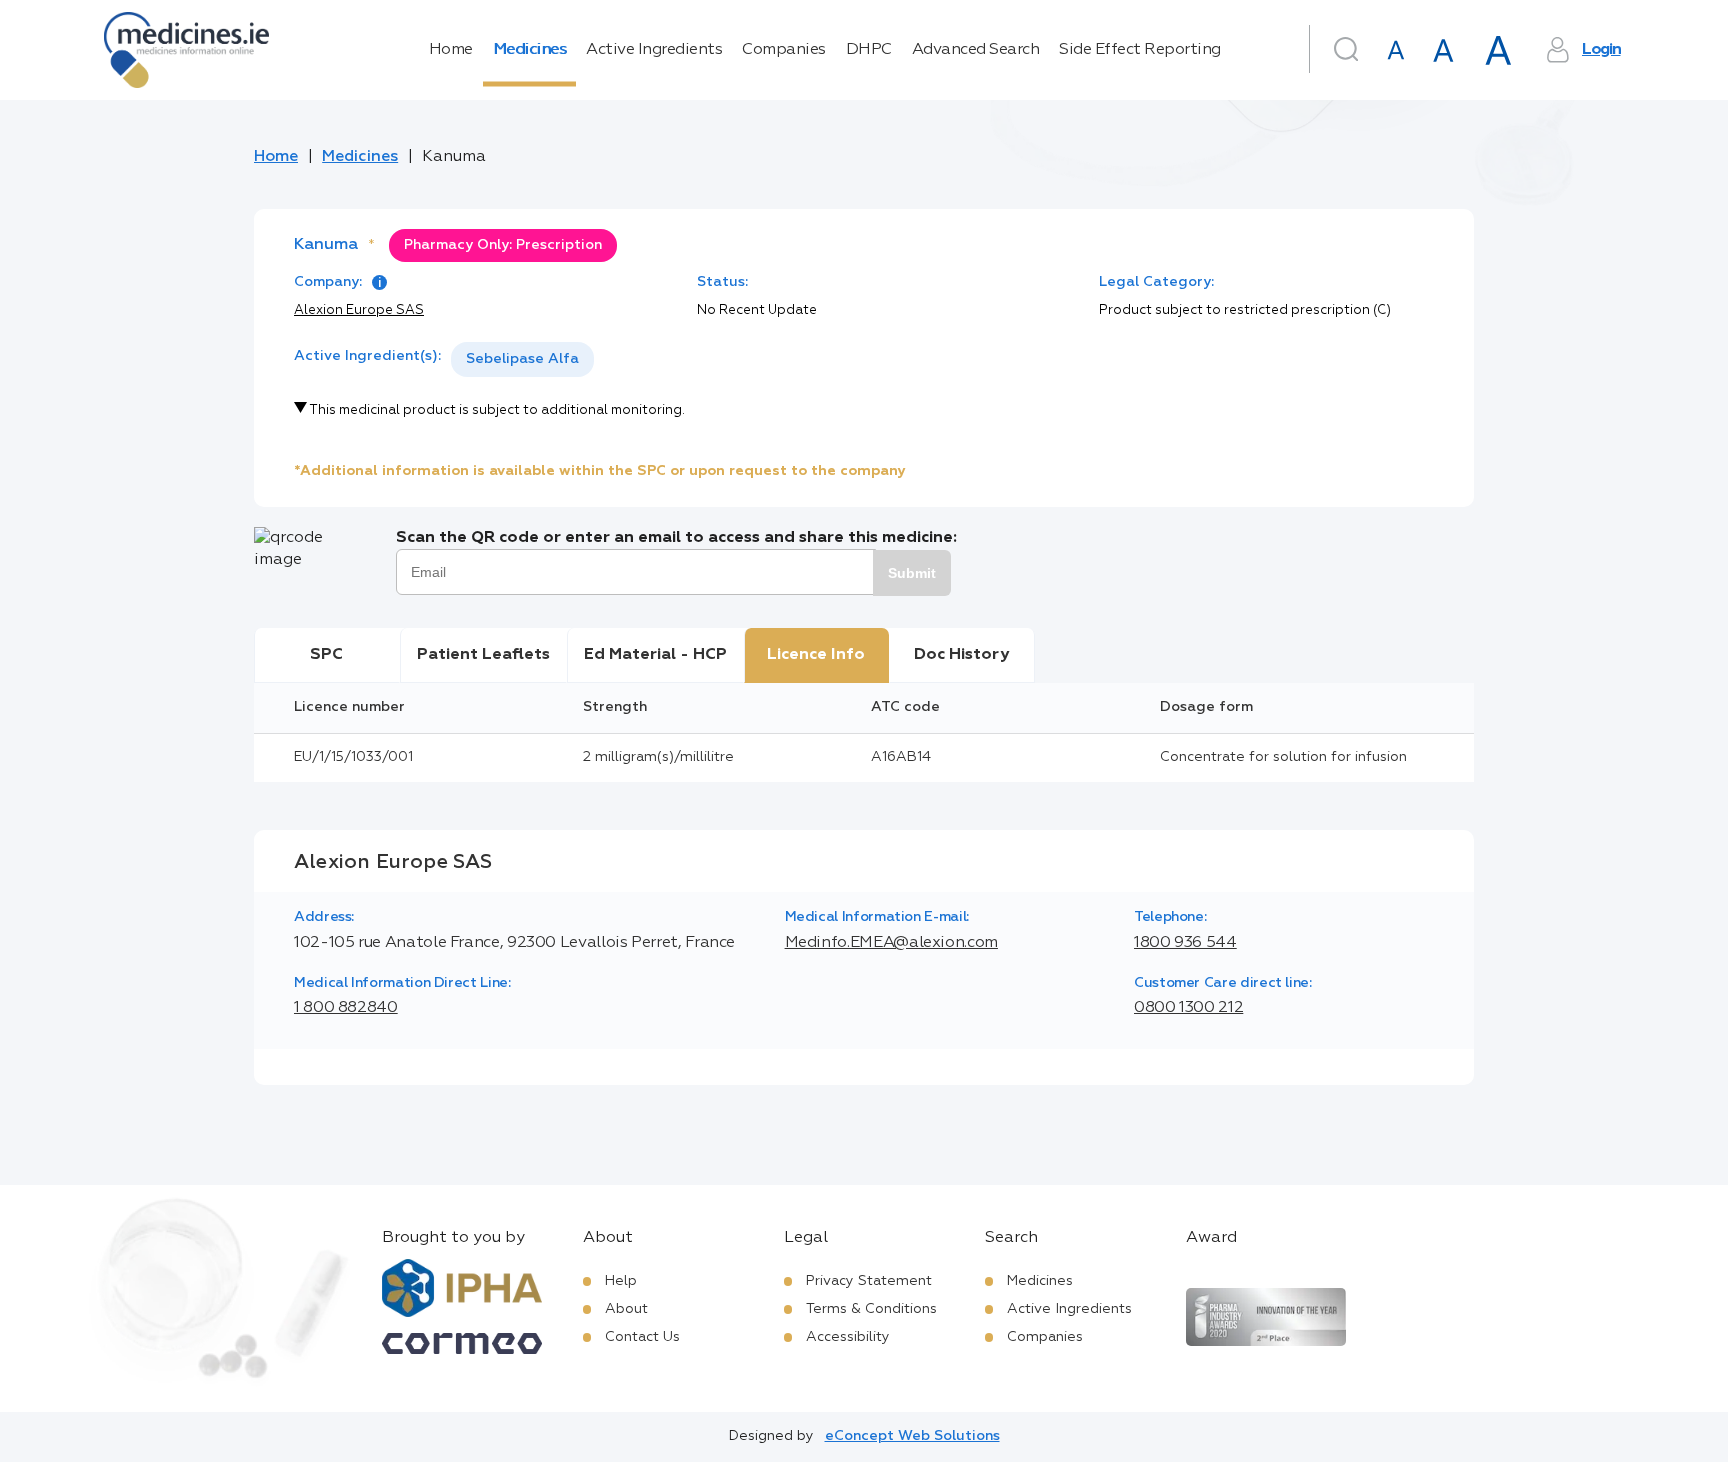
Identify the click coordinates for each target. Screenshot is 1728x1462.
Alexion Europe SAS (359, 310)
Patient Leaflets (483, 655)
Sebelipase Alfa (522, 359)
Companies (784, 50)
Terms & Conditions (871, 1309)
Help (621, 1281)
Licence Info (816, 655)
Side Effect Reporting (1140, 50)
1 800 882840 (346, 1008)
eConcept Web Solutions (912, 1436)
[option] (522, 359)
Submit (912, 573)
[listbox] (522, 359)
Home (451, 50)
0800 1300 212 (1188, 1008)
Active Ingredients (654, 50)
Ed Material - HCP (655, 655)
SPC (326, 655)
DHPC (869, 50)
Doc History (961, 655)
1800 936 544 (1185, 943)
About (626, 1309)
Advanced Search (976, 50)
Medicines (530, 50)
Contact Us (642, 1337)
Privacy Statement (869, 1281)
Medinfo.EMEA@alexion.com (891, 943)
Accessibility (848, 1337)
